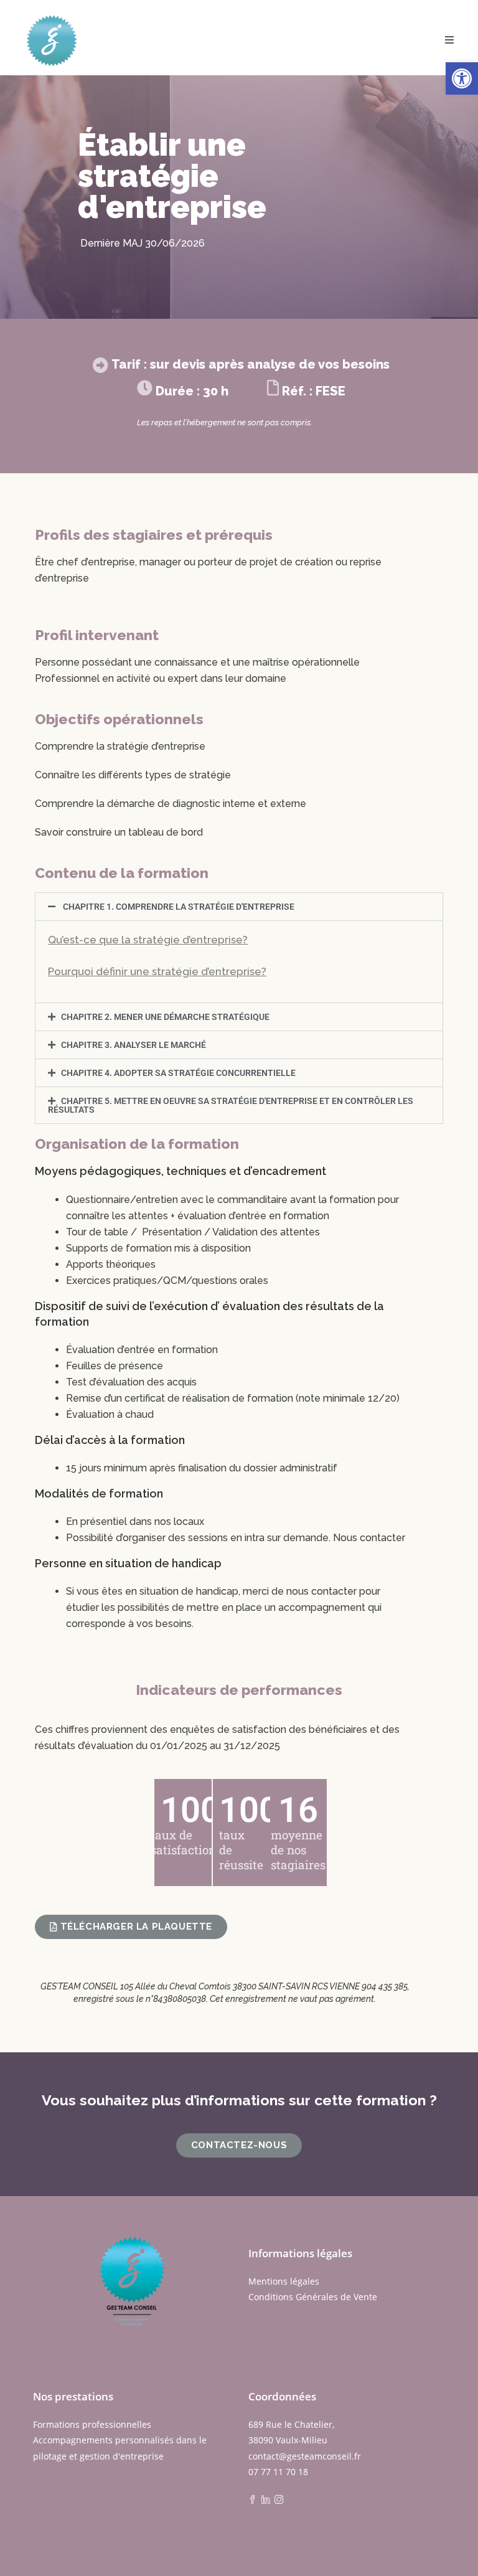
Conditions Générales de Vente (313, 2297)
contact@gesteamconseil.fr (305, 2456)
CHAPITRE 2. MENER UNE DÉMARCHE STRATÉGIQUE (165, 1017)
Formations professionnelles (92, 2424)
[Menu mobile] (450, 40)
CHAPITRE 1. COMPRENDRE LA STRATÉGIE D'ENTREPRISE (178, 907)
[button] (462, 78)
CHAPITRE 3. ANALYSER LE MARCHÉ (134, 1045)
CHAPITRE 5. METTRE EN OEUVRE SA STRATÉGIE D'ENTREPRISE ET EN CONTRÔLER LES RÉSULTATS (231, 1105)
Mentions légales (284, 2281)
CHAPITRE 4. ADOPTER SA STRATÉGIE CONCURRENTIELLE (178, 1073)
